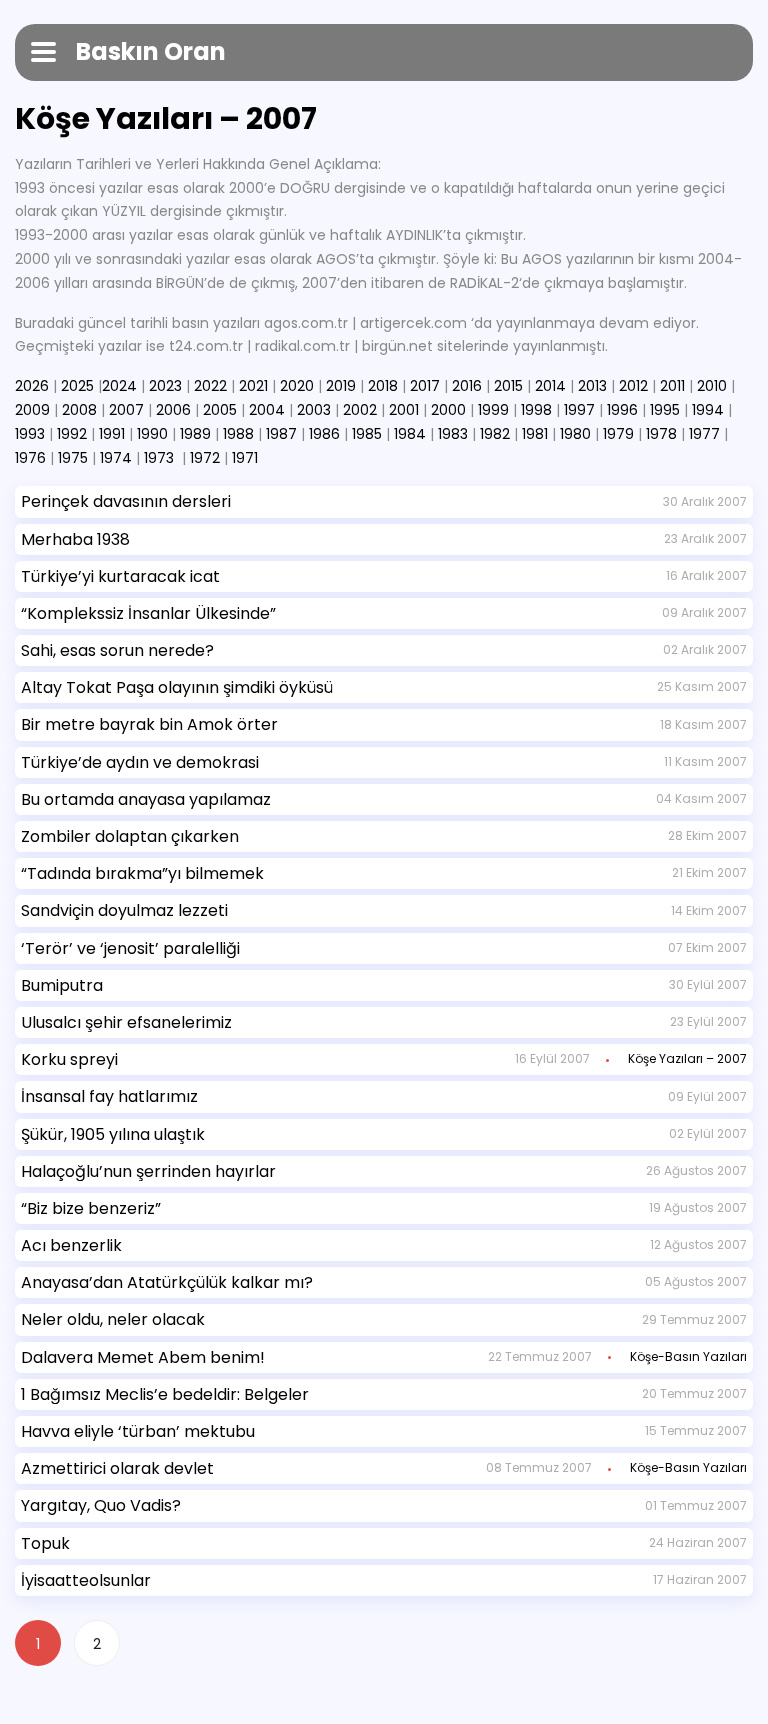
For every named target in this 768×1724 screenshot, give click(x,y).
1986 (324, 434)
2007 (126, 410)
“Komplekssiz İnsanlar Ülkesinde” (148, 613)
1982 (495, 434)
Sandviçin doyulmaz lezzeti (124, 910)
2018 (383, 386)
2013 (592, 386)
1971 (245, 458)
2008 (79, 410)
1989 (195, 434)
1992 (72, 434)
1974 (116, 458)
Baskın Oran (151, 51)
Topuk (45, 1543)
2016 (467, 386)
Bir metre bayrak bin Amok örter (149, 724)
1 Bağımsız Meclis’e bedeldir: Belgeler (165, 1394)
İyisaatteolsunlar (86, 1580)
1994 (708, 410)
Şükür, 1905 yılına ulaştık (113, 1134)
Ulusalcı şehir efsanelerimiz (126, 1022)
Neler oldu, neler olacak (113, 1319)
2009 (32, 410)
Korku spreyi (69, 1059)
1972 (205, 458)
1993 (30, 434)
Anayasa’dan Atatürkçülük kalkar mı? (167, 1282)
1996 (622, 410)
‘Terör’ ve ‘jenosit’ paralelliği (130, 948)
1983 (453, 434)
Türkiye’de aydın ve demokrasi (140, 762)
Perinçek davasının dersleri (126, 501)
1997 (579, 410)
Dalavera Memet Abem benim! (143, 1357)
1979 (618, 434)
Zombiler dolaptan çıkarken (130, 836)
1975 (73, 458)
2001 (404, 410)
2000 (448, 410)
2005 (220, 410)
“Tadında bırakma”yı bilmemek (142, 873)
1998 (536, 410)
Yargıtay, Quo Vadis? (101, 1505)
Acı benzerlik (71, 1245)
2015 (508, 386)
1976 (30, 458)
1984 (410, 434)
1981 (535, 434)
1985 (367, 434)
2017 (425, 386)
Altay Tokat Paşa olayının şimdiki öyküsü (177, 687)
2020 (297, 386)
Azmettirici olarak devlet (117, 1468)
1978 (661, 434)
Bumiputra (62, 985)
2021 (253, 386)
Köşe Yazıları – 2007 (687, 1058)
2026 (32, 386)
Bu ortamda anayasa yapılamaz (146, 799)
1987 (281, 434)
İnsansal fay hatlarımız (109, 1096)
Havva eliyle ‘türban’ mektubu (138, 1431)
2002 (360, 410)
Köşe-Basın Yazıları (688, 1356)
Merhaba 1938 (75, 539)
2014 (550, 386)
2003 (314, 410)
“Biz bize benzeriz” (91, 1208)
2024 (119, 386)
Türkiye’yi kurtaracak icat (120, 576)
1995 (665, 410)
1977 (704, 434)
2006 (173, 410)
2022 (210, 386)
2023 (165, 386)
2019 (341, 386)
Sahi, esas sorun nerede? (117, 650)
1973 (159, 458)
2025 (77, 386)
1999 (493, 410)
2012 (633, 386)
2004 (267, 410)
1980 (575, 434)
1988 (238, 434)
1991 (112, 434)
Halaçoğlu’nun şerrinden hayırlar (148, 1171)
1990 (152, 434)
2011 (672, 386)
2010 (712, 386)
